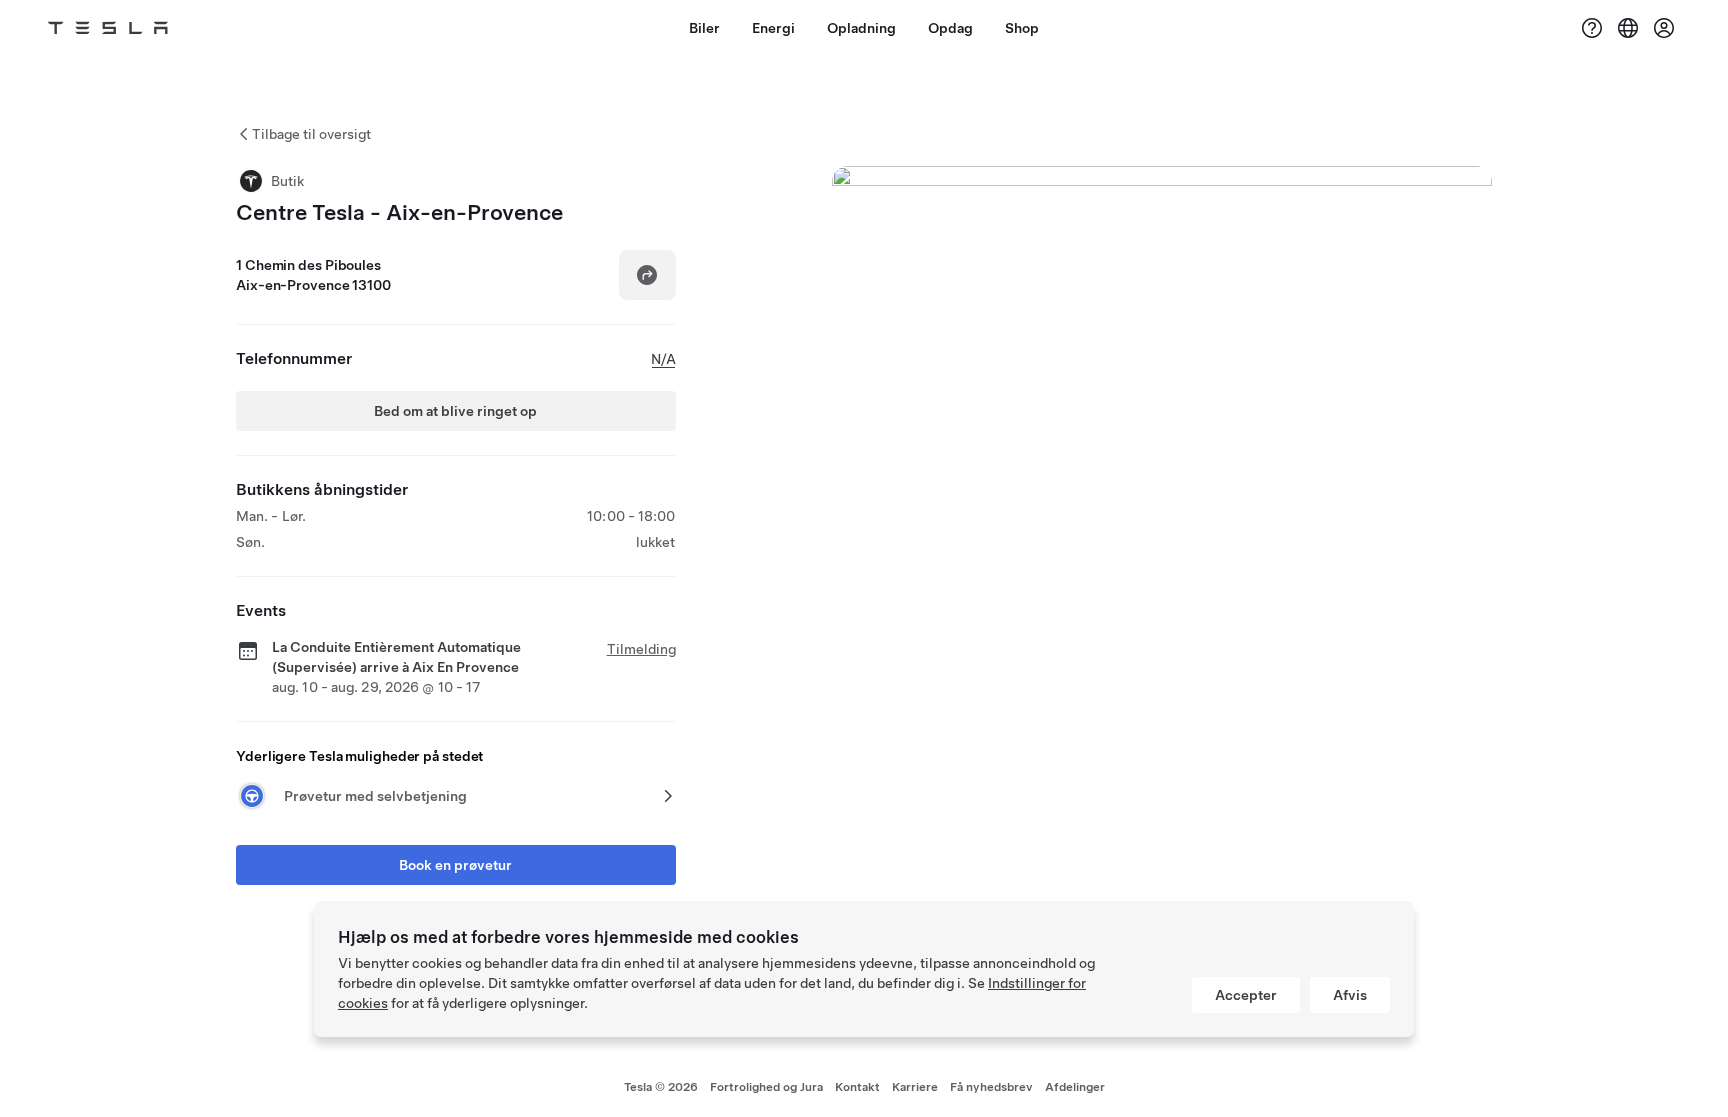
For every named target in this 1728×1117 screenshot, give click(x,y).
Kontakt (857, 1087)
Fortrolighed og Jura (766, 1087)
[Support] (1592, 28)
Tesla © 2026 (661, 1087)
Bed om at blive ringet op (455, 411)
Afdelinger (1075, 1087)
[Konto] (1664, 28)
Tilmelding (641, 649)
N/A (663, 359)
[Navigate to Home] (108, 28)
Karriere (915, 1087)
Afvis (1350, 995)
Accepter (1246, 995)
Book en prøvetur (455, 865)
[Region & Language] (1628, 28)
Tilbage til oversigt (311, 134)
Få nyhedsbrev (991, 1087)
